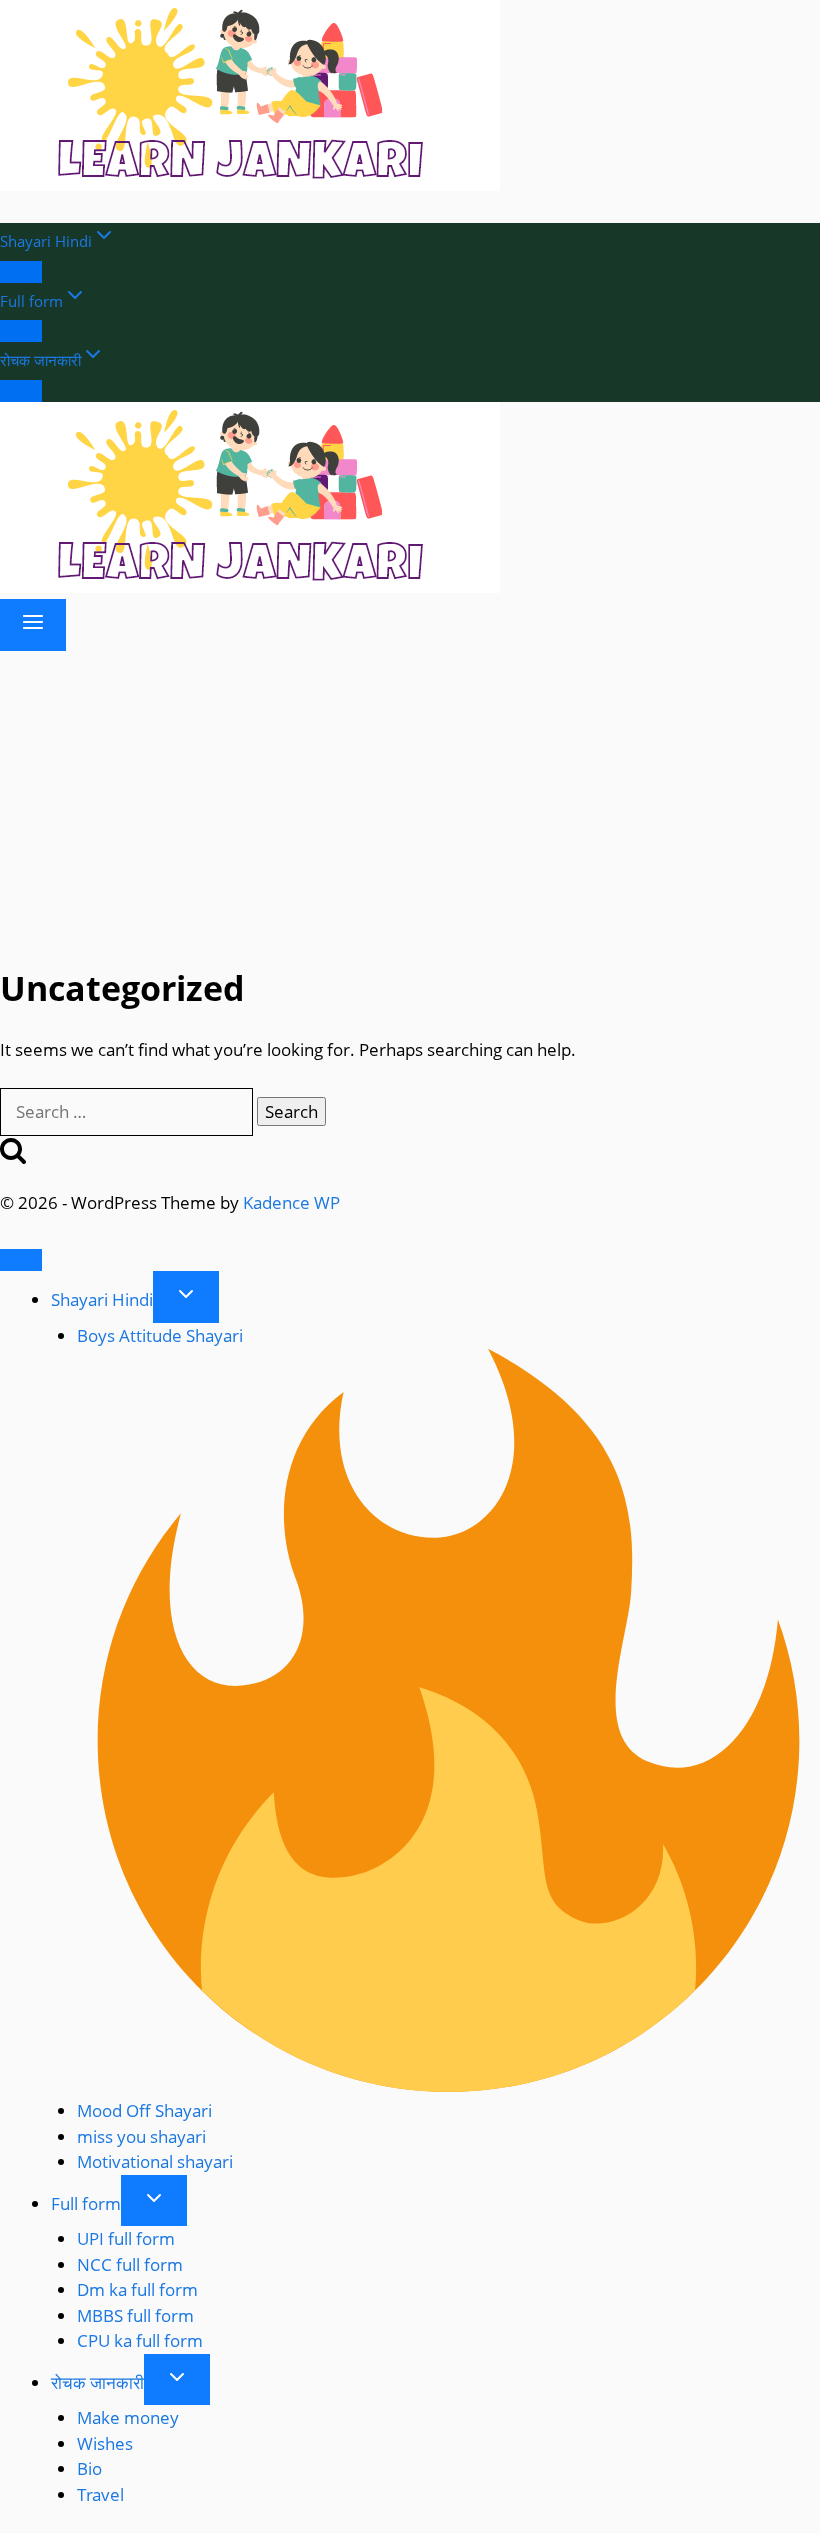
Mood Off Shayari (144, 2110)
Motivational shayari (155, 2161)
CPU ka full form (140, 2340)
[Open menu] (33, 625)
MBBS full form (135, 2315)
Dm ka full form (137, 2289)
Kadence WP (291, 1202)
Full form (86, 2203)
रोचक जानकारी (97, 2382)
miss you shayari (141, 2136)
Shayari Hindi (102, 1299)
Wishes (105, 2443)
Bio (89, 2468)
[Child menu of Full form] (21, 331)
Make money (128, 2417)
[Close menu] (21, 1260)
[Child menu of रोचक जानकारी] (21, 391)
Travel (100, 2494)
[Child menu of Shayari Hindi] (21, 272)
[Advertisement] (410, 801)
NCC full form (130, 2264)
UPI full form (126, 2238)
